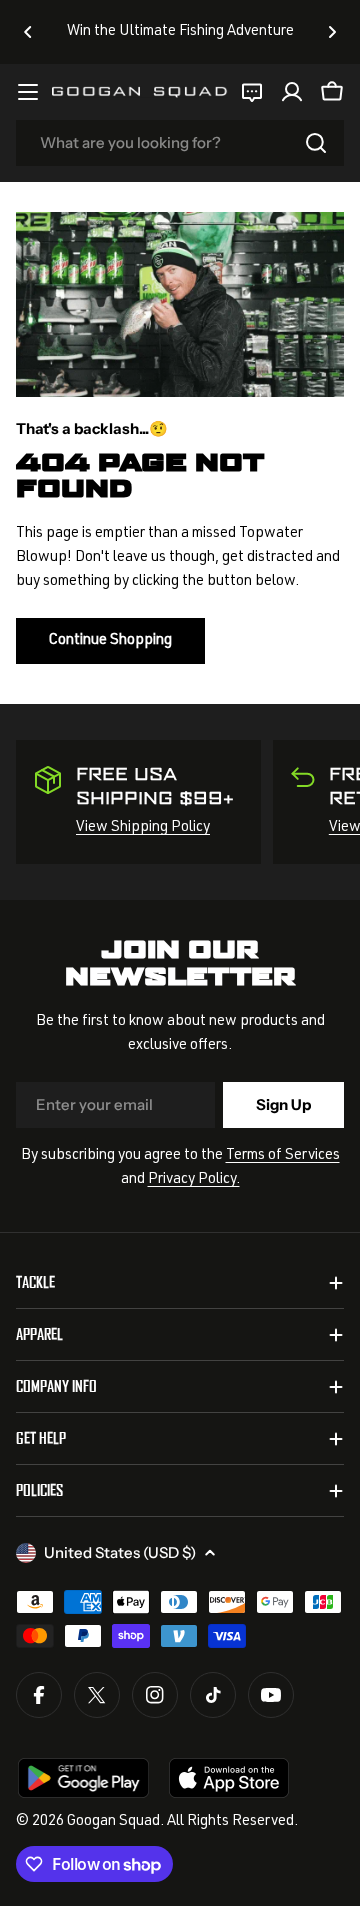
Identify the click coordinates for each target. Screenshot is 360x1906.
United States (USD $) (120, 1552)
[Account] (292, 92)
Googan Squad (113, 1821)
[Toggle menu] (28, 92)
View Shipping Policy (143, 827)
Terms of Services (283, 1155)
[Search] (316, 143)
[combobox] (180, 143)
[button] (28, 32)
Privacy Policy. (194, 1179)
